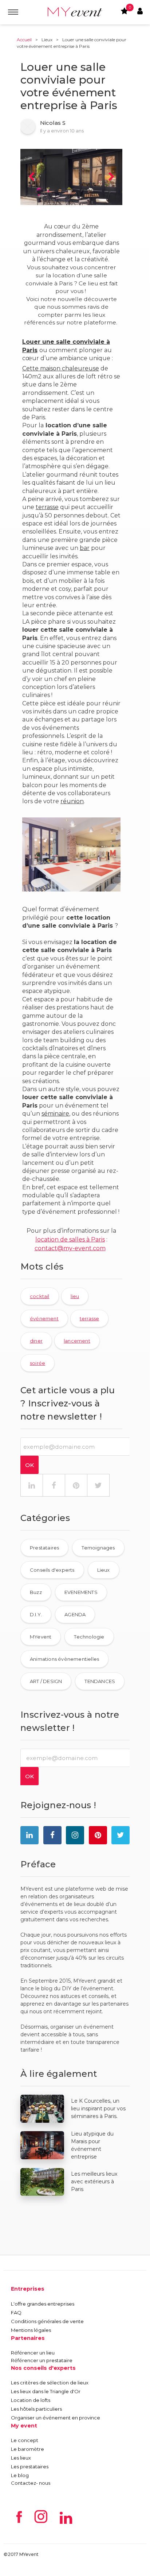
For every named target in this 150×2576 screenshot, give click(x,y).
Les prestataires (30, 2467)
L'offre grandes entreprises (43, 2304)
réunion (72, 801)
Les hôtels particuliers (36, 2409)
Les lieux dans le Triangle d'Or (46, 2391)
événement (44, 1318)
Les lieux (21, 2458)
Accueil (24, 40)
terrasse (47, 507)
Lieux (47, 40)
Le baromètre (27, 2449)
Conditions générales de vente (47, 2321)
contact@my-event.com (70, 1248)
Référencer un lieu (33, 2353)
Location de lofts (31, 2400)
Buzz (36, 1592)
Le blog (20, 2475)
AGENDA (75, 1614)
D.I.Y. (36, 1614)
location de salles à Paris (70, 1239)
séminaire (55, 1114)
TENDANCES (100, 1681)
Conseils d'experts (52, 1570)
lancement (77, 1341)
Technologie (89, 1637)
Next (111, 177)
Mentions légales (31, 2330)
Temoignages (98, 1548)
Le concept (25, 2440)
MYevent (41, 1637)
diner (36, 1341)
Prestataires (44, 1548)
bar (85, 548)
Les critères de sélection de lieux (50, 2383)
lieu (75, 1296)
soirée (37, 1363)
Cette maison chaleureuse (61, 368)
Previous (31, 177)
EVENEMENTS (81, 1592)
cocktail (40, 1296)
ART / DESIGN (46, 1681)
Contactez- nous (31, 2483)
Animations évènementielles (64, 1659)
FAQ (16, 2313)
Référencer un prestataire (42, 2360)
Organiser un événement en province (56, 2418)
